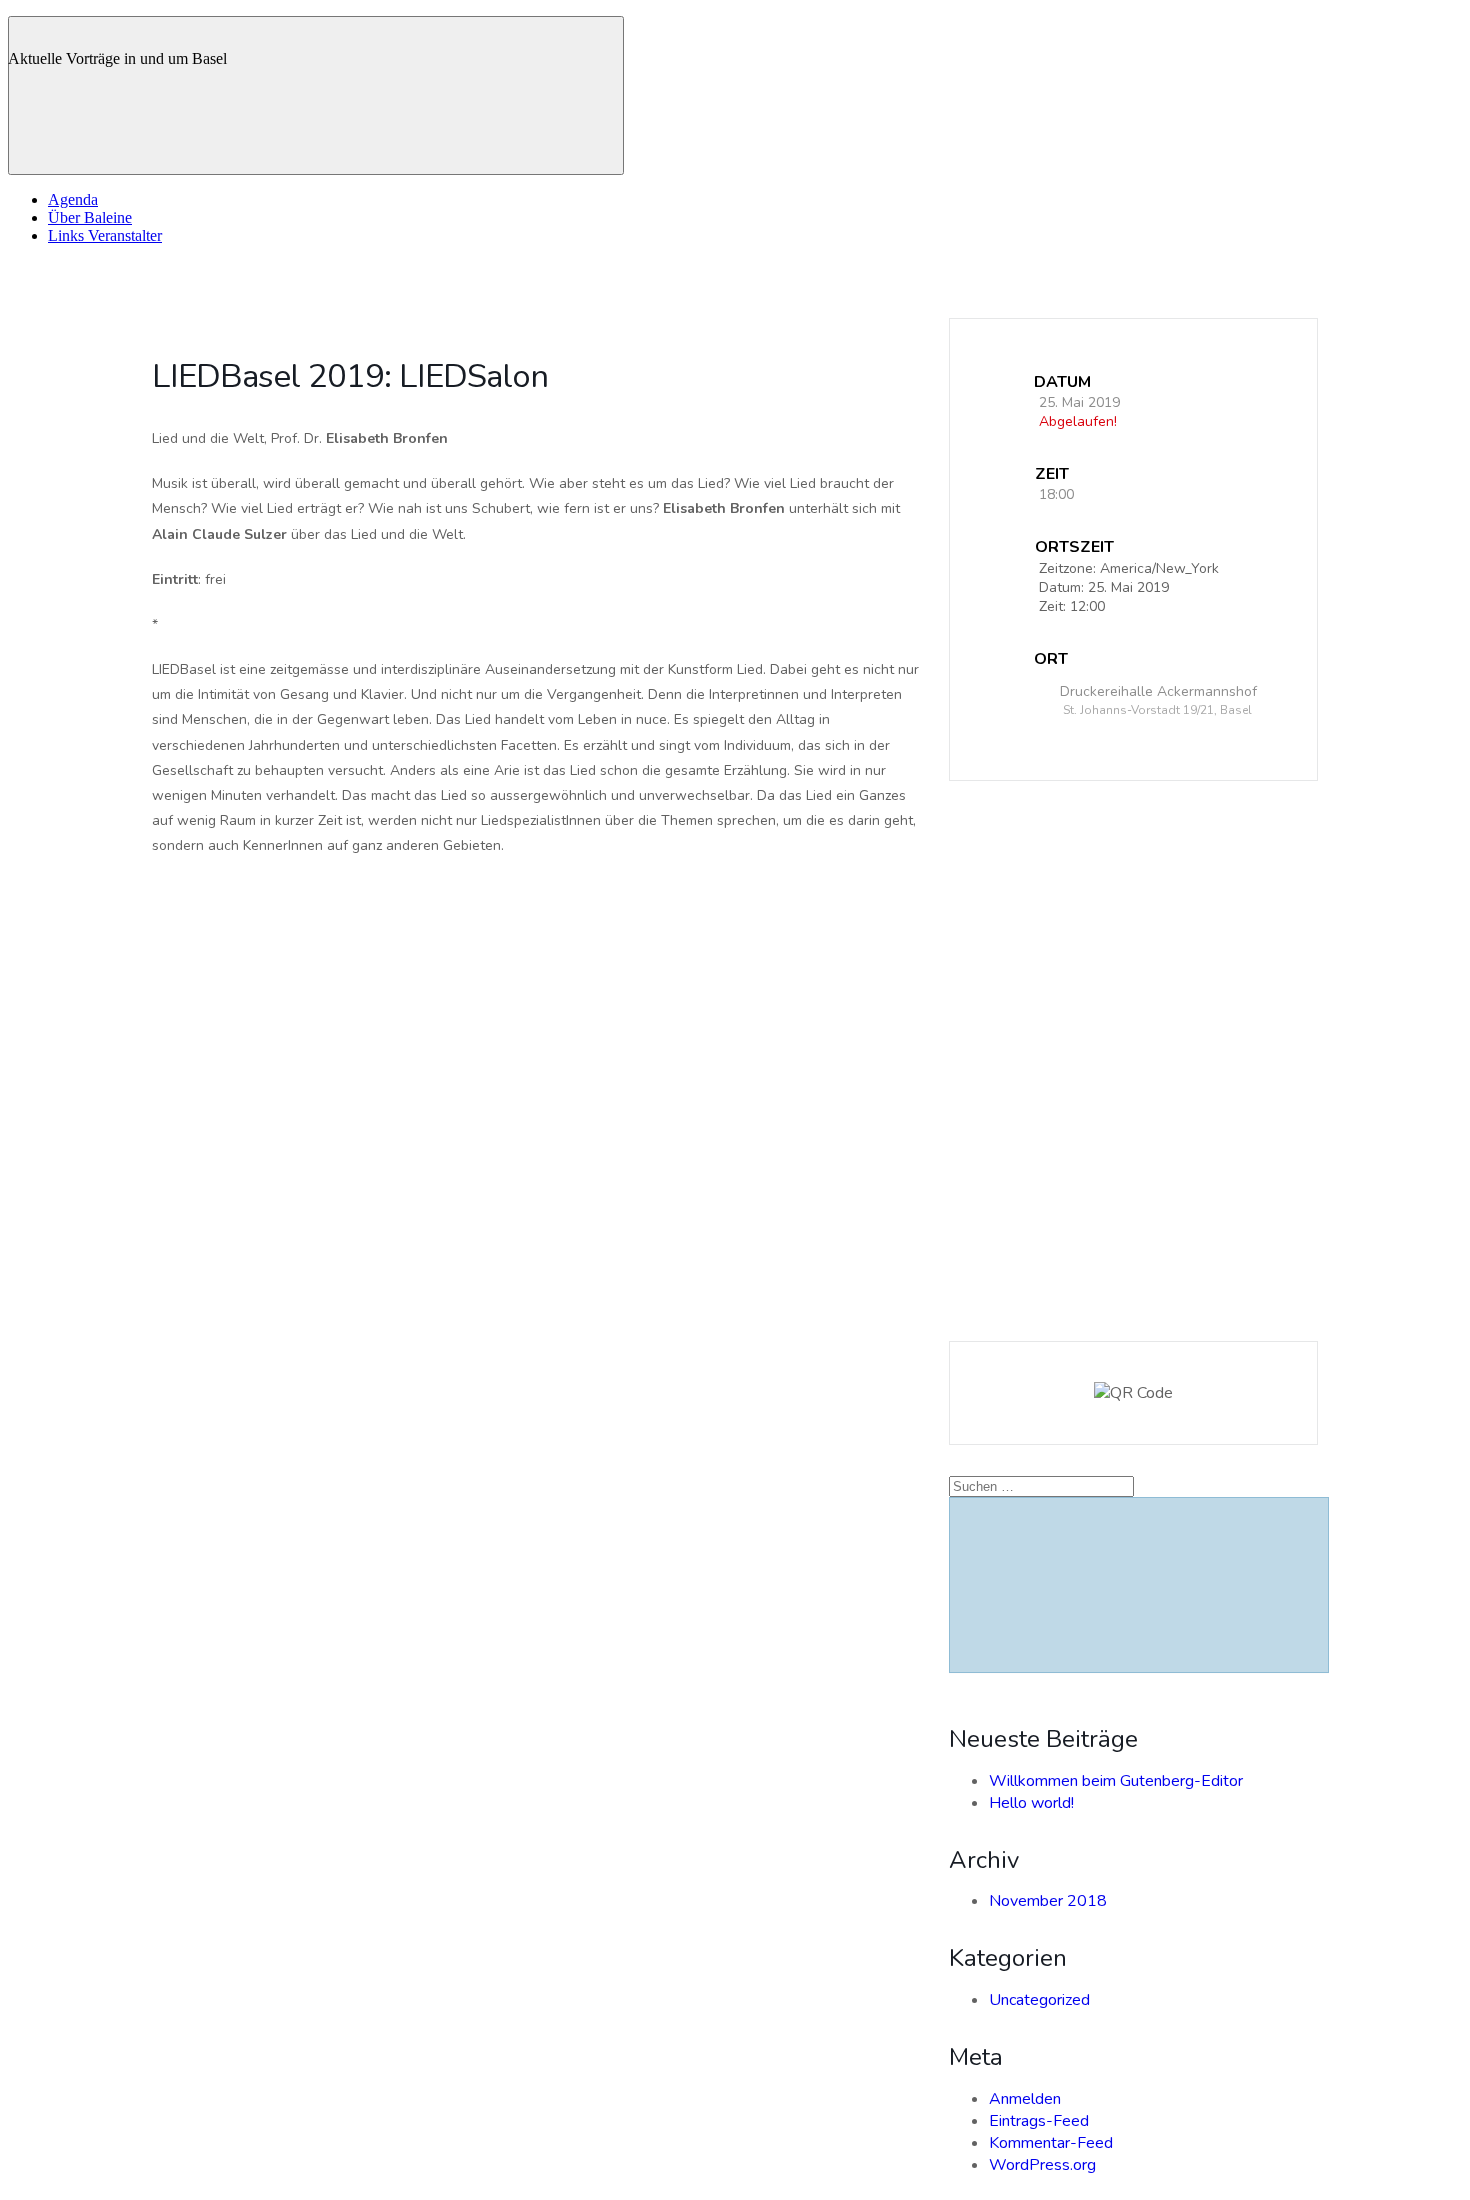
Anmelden (1025, 2099)
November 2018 (1048, 1901)
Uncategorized (1039, 2000)
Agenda (73, 199)
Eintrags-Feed (1039, 2121)
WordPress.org (1042, 2165)
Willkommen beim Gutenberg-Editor (1116, 1781)
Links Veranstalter (105, 235)
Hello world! (1031, 1803)
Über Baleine (90, 217)
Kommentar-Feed (1051, 2143)
